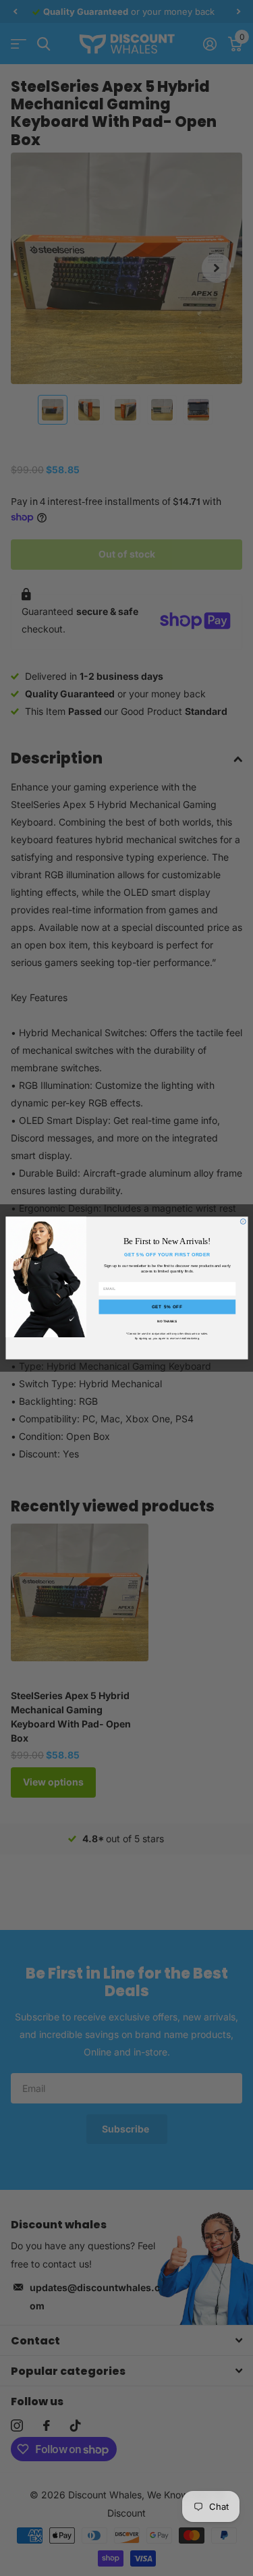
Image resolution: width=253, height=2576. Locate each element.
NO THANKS (167, 1322)
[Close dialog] (243, 1221)
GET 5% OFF (167, 1307)
